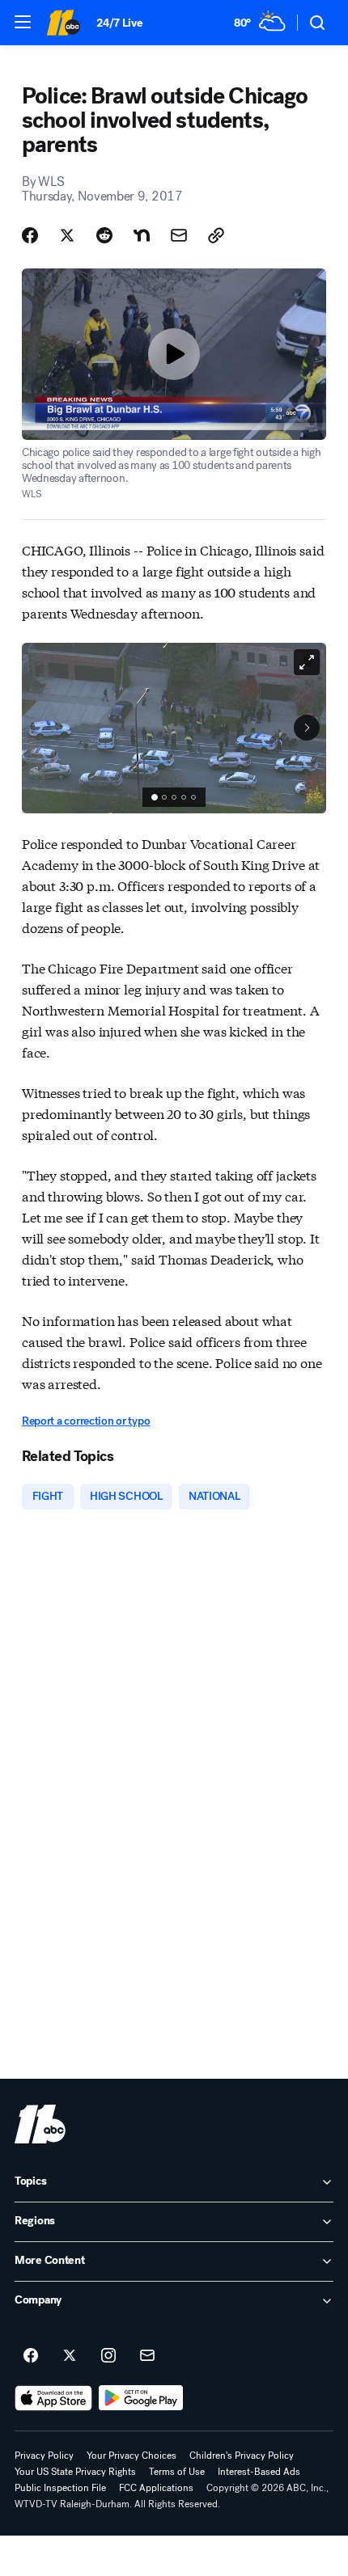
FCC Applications (156, 2488)
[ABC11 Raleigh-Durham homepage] (63, 23)
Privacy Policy (44, 2456)
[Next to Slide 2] (307, 728)
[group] (174, 797)
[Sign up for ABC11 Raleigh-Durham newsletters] (147, 2356)
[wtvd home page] (40, 2124)
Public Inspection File (60, 2488)
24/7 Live (119, 23)
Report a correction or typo (86, 1421)
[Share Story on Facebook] (30, 235)
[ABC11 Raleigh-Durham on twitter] (70, 2356)
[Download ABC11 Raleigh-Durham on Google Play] (141, 2398)
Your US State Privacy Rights (75, 2472)
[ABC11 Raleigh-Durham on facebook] (31, 2356)
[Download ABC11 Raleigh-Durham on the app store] (53, 2398)
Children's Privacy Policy (242, 2456)
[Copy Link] (216, 235)
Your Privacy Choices (132, 2456)
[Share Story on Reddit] (104, 235)
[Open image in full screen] (307, 662)
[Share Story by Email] (179, 235)
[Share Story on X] (67, 235)
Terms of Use (177, 2472)
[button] (23, 22)
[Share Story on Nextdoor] (142, 235)
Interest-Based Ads (259, 2472)
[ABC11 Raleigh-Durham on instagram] (108, 2356)
